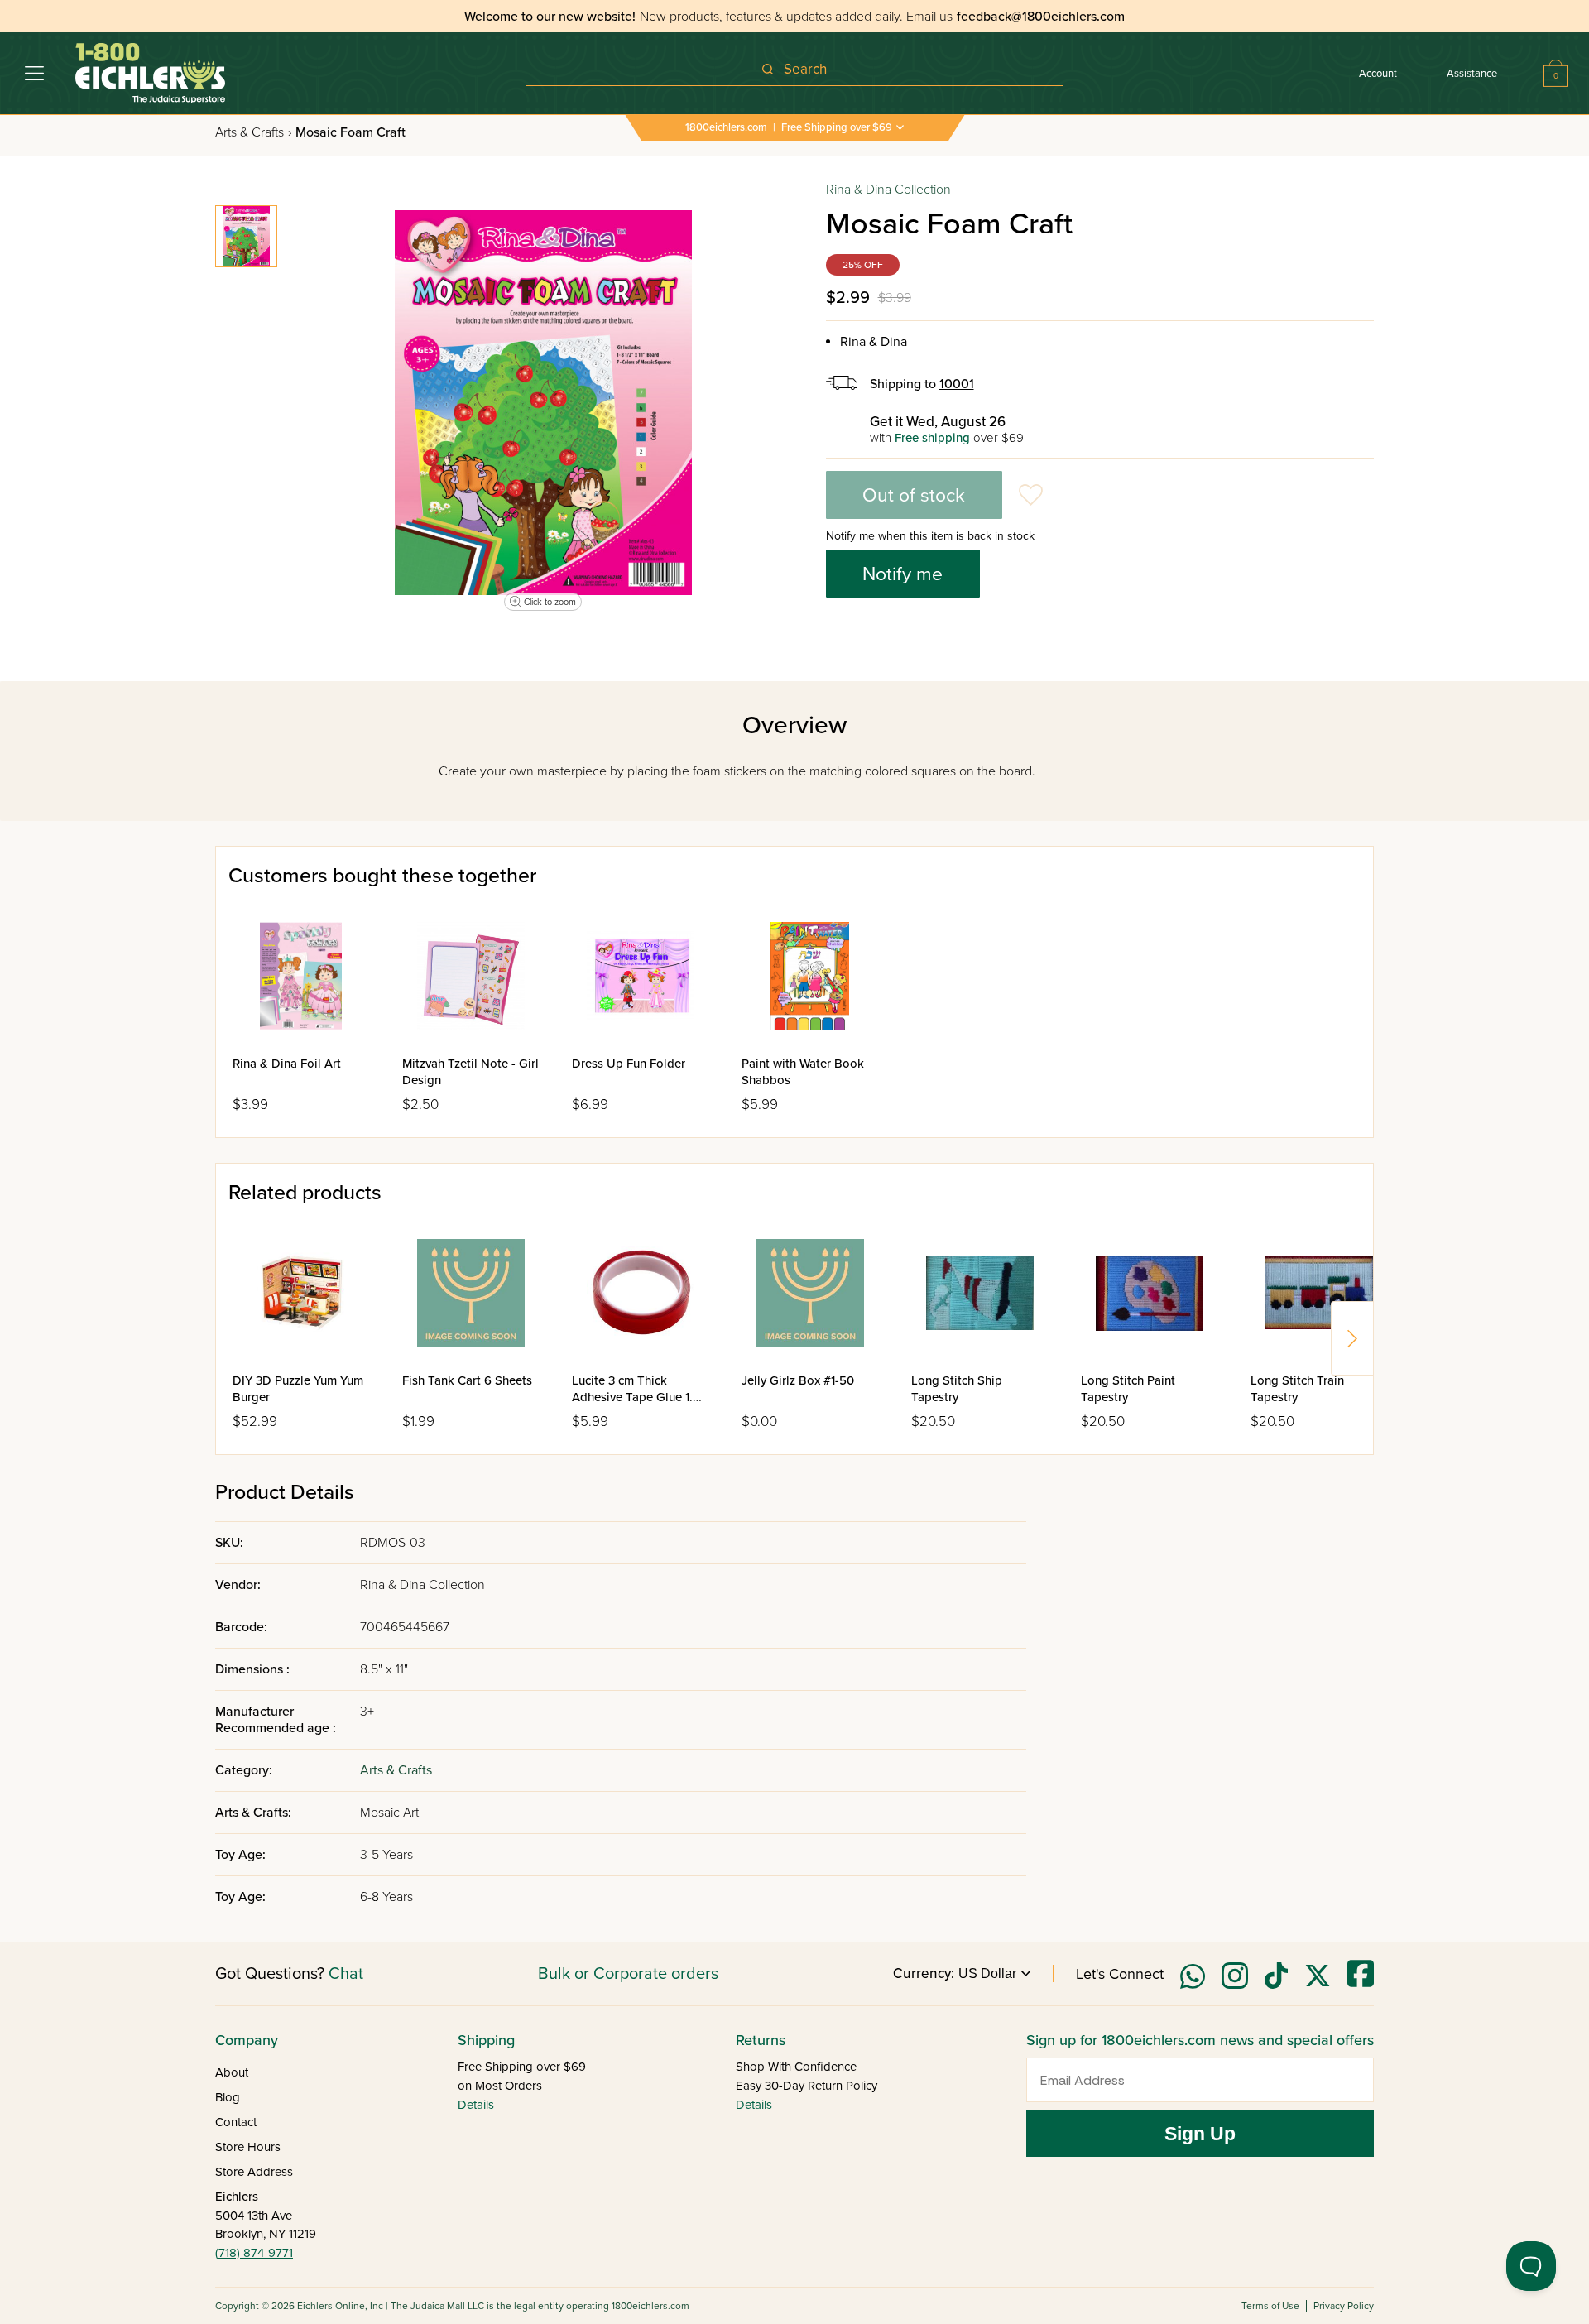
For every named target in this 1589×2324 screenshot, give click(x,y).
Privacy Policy (1344, 2306)
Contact (236, 2122)
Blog (228, 2097)
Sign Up (1200, 2134)
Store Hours (248, 2147)
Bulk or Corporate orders (628, 1974)
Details (476, 2105)
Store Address (254, 2172)
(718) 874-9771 (254, 2253)
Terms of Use (1270, 2306)
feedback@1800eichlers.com (1041, 17)
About (232, 2072)
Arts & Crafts (253, 132)
